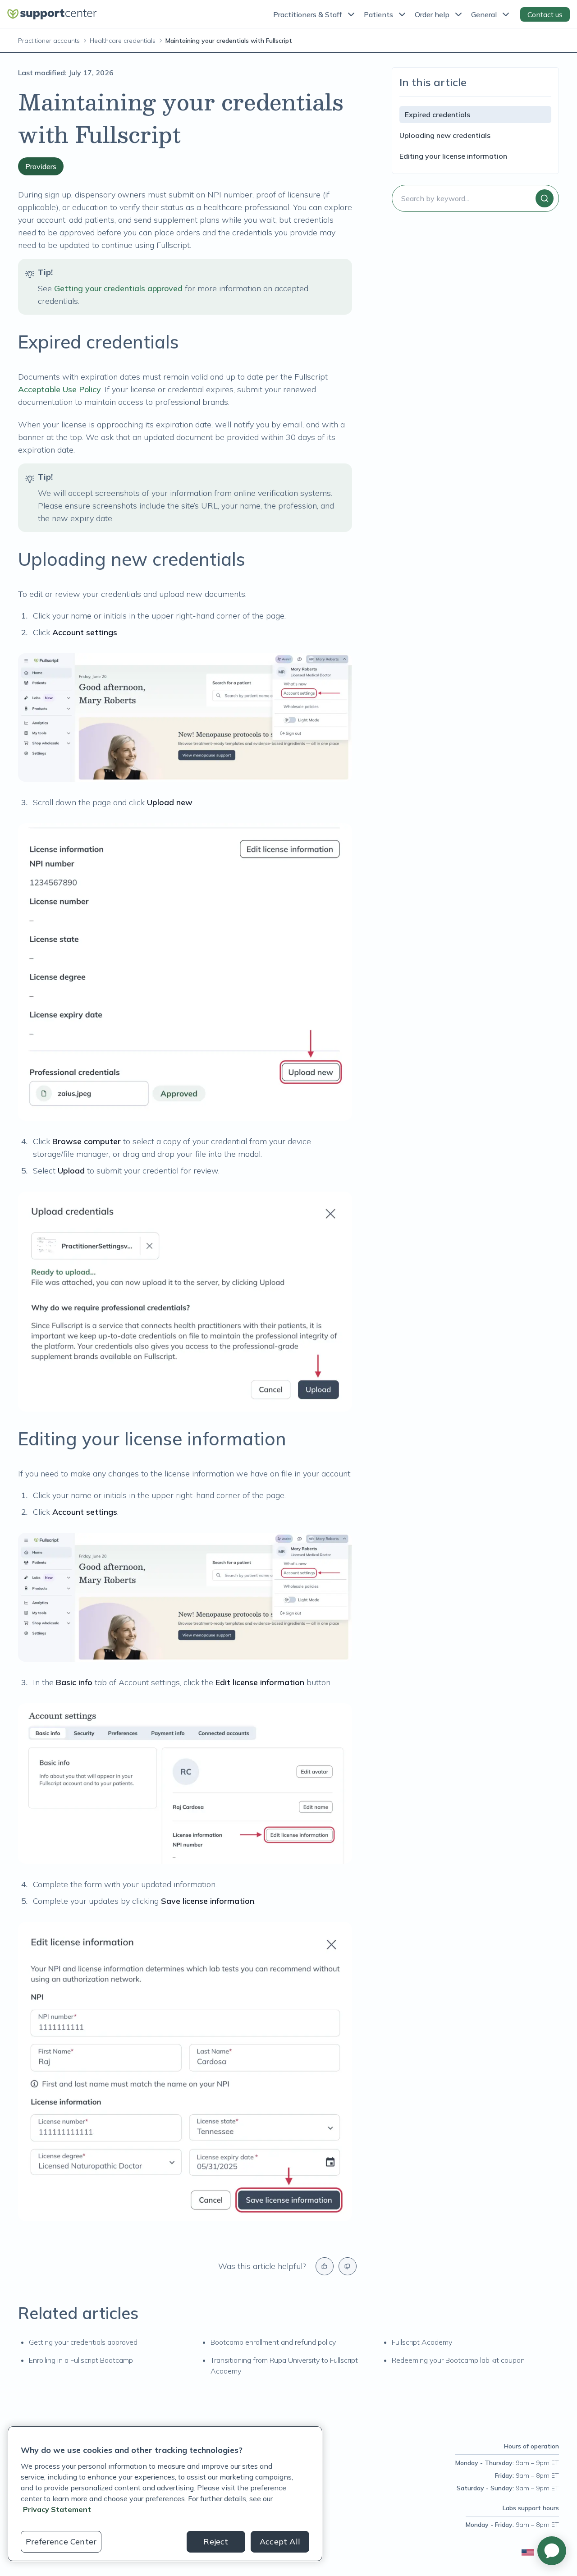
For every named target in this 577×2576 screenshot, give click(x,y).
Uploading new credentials (445, 135)
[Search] (545, 198)
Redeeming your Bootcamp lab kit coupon (458, 2360)
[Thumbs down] (348, 2266)
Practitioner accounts (49, 41)
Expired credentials (437, 115)
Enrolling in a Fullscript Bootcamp (81, 2360)
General (484, 14)
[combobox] (475, 198)
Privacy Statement (57, 2509)
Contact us (545, 14)
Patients (378, 14)
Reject (216, 2542)
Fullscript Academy (422, 2342)
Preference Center (61, 2542)
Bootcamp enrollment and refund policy (273, 2342)
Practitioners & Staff (308, 14)
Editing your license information (453, 156)
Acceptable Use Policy (60, 389)
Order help (432, 14)
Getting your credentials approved (118, 288)
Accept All (280, 2542)
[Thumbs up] (325, 2266)
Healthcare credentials (123, 41)
